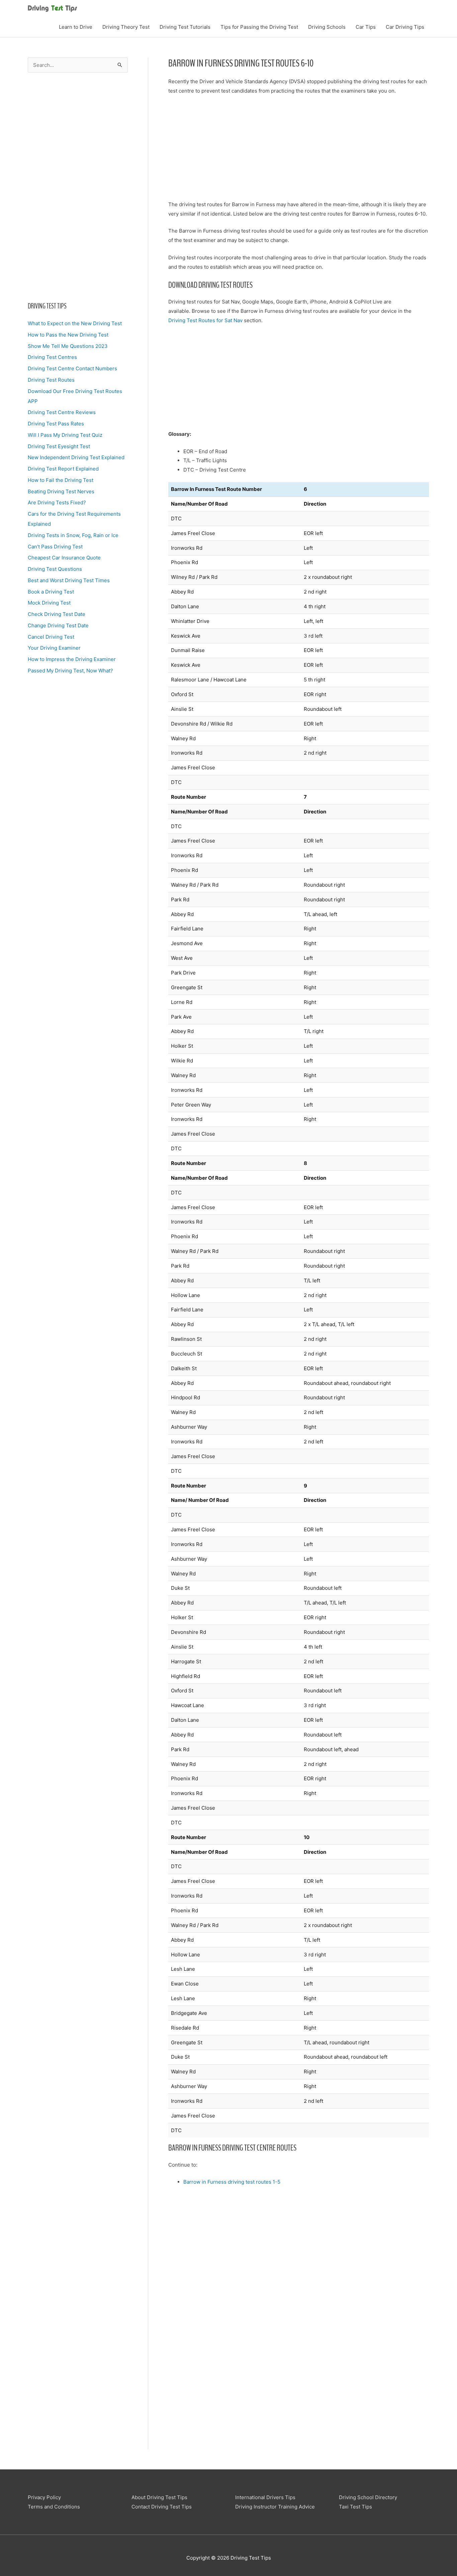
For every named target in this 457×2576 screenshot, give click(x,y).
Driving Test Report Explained (63, 469)
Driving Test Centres (52, 357)
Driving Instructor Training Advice (275, 2507)
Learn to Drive (76, 27)
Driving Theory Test (126, 27)
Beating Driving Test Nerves (61, 491)
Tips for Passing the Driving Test (259, 27)
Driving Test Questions (55, 569)
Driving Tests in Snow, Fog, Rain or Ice (73, 535)
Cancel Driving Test (51, 637)
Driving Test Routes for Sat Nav (205, 320)
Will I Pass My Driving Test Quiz (65, 435)
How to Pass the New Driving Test (68, 335)
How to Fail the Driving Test (61, 480)
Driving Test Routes (51, 380)
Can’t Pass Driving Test (55, 547)
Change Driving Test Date (58, 625)
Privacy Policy (44, 2497)
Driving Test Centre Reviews (62, 412)
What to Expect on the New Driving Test (75, 323)
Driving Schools (327, 27)
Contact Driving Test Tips (162, 2507)
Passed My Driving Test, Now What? (70, 671)
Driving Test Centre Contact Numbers (72, 368)
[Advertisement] (78, 187)
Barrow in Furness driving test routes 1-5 (232, 2182)
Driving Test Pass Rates (56, 424)
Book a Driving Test (51, 592)
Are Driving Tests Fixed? (57, 502)
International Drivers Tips (265, 2497)
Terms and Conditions (54, 2507)
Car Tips (366, 27)
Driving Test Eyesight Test (59, 446)
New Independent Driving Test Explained (76, 457)
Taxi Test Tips (355, 2507)
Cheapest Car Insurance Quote (64, 558)
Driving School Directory (368, 2497)
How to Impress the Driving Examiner (72, 659)
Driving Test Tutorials (185, 27)
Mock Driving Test (49, 603)
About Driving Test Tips (159, 2497)
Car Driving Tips (405, 27)
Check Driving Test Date (57, 614)
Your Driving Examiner (54, 648)
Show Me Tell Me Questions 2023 (68, 346)
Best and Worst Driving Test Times (69, 580)
